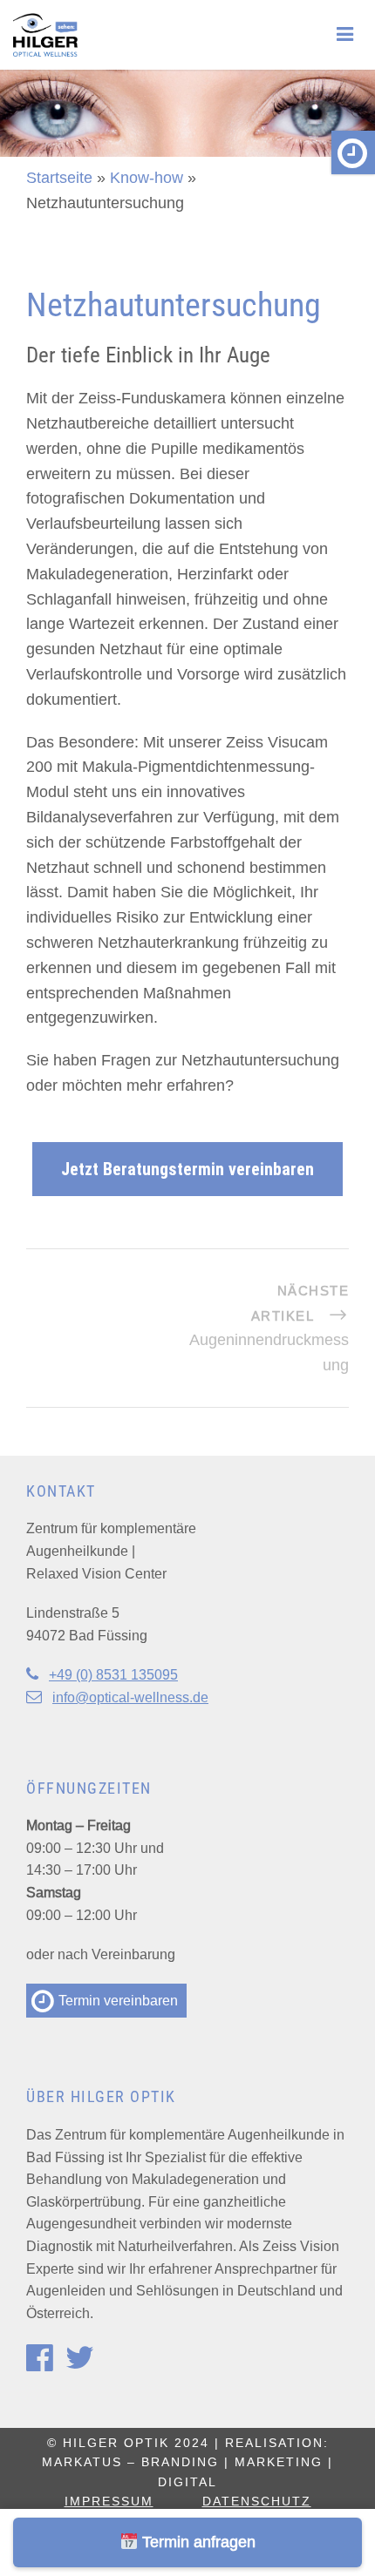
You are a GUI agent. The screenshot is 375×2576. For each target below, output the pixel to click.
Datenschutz (257, 2501)
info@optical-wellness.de (130, 1697)
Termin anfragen (197, 2542)
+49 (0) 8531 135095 (113, 1674)
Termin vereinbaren (116, 2000)
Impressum (109, 2501)
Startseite (59, 177)
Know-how (147, 177)
